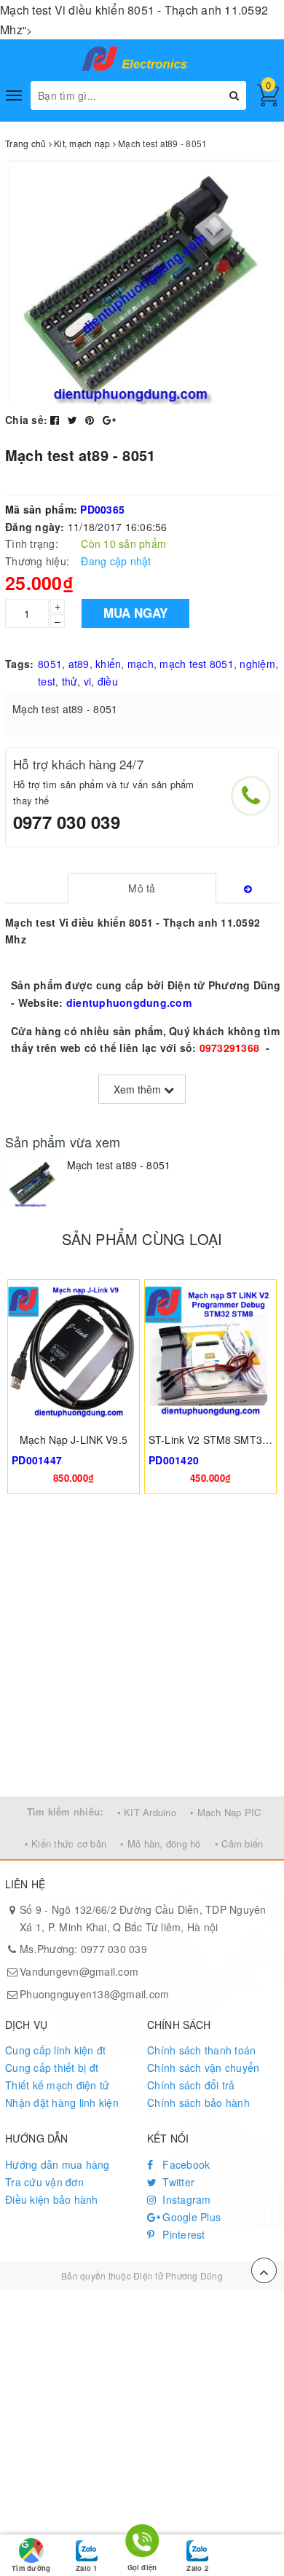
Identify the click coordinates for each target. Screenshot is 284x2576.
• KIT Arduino (147, 1812)
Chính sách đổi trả (191, 2085)
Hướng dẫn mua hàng (58, 2164)
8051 (50, 664)
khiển (108, 664)
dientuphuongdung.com (129, 1002)
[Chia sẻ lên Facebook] (56, 420)
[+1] (109, 420)
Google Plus (190, 2217)
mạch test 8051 (197, 664)
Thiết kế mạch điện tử (57, 2085)
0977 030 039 (67, 822)
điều (108, 681)
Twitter (177, 2182)
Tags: (19, 664)
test (47, 681)
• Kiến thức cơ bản (66, 1843)
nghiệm (257, 664)
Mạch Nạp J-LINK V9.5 (74, 1440)
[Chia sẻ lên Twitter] (74, 420)
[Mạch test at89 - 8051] (32, 1183)
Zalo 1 (86, 2568)
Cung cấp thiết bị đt (52, 2068)
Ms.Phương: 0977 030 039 (83, 1949)
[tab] (142, 888)
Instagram (185, 2199)
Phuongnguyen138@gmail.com (94, 1994)
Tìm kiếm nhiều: (65, 1811)
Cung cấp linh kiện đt (55, 2050)
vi (88, 681)
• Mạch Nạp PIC (226, 1812)
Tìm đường (31, 2568)
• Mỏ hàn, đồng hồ (160, 1843)
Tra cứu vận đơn (44, 2182)
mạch (141, 664)
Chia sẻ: (26, 420)
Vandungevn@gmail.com (79, 1971)
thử (70, 681)
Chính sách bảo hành (198, 2102)
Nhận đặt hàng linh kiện (62, 2102)
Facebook (185, 2164)
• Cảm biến (239, 1843)
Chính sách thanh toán (201, 2050)
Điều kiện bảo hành (52, 2199)
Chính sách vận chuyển (203, 2068)
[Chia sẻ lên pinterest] (91, 420)
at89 (79, 664)
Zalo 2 (197, 2568)
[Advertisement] (142, 1647)
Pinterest (182, 2234)
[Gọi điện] (142, 2543)
